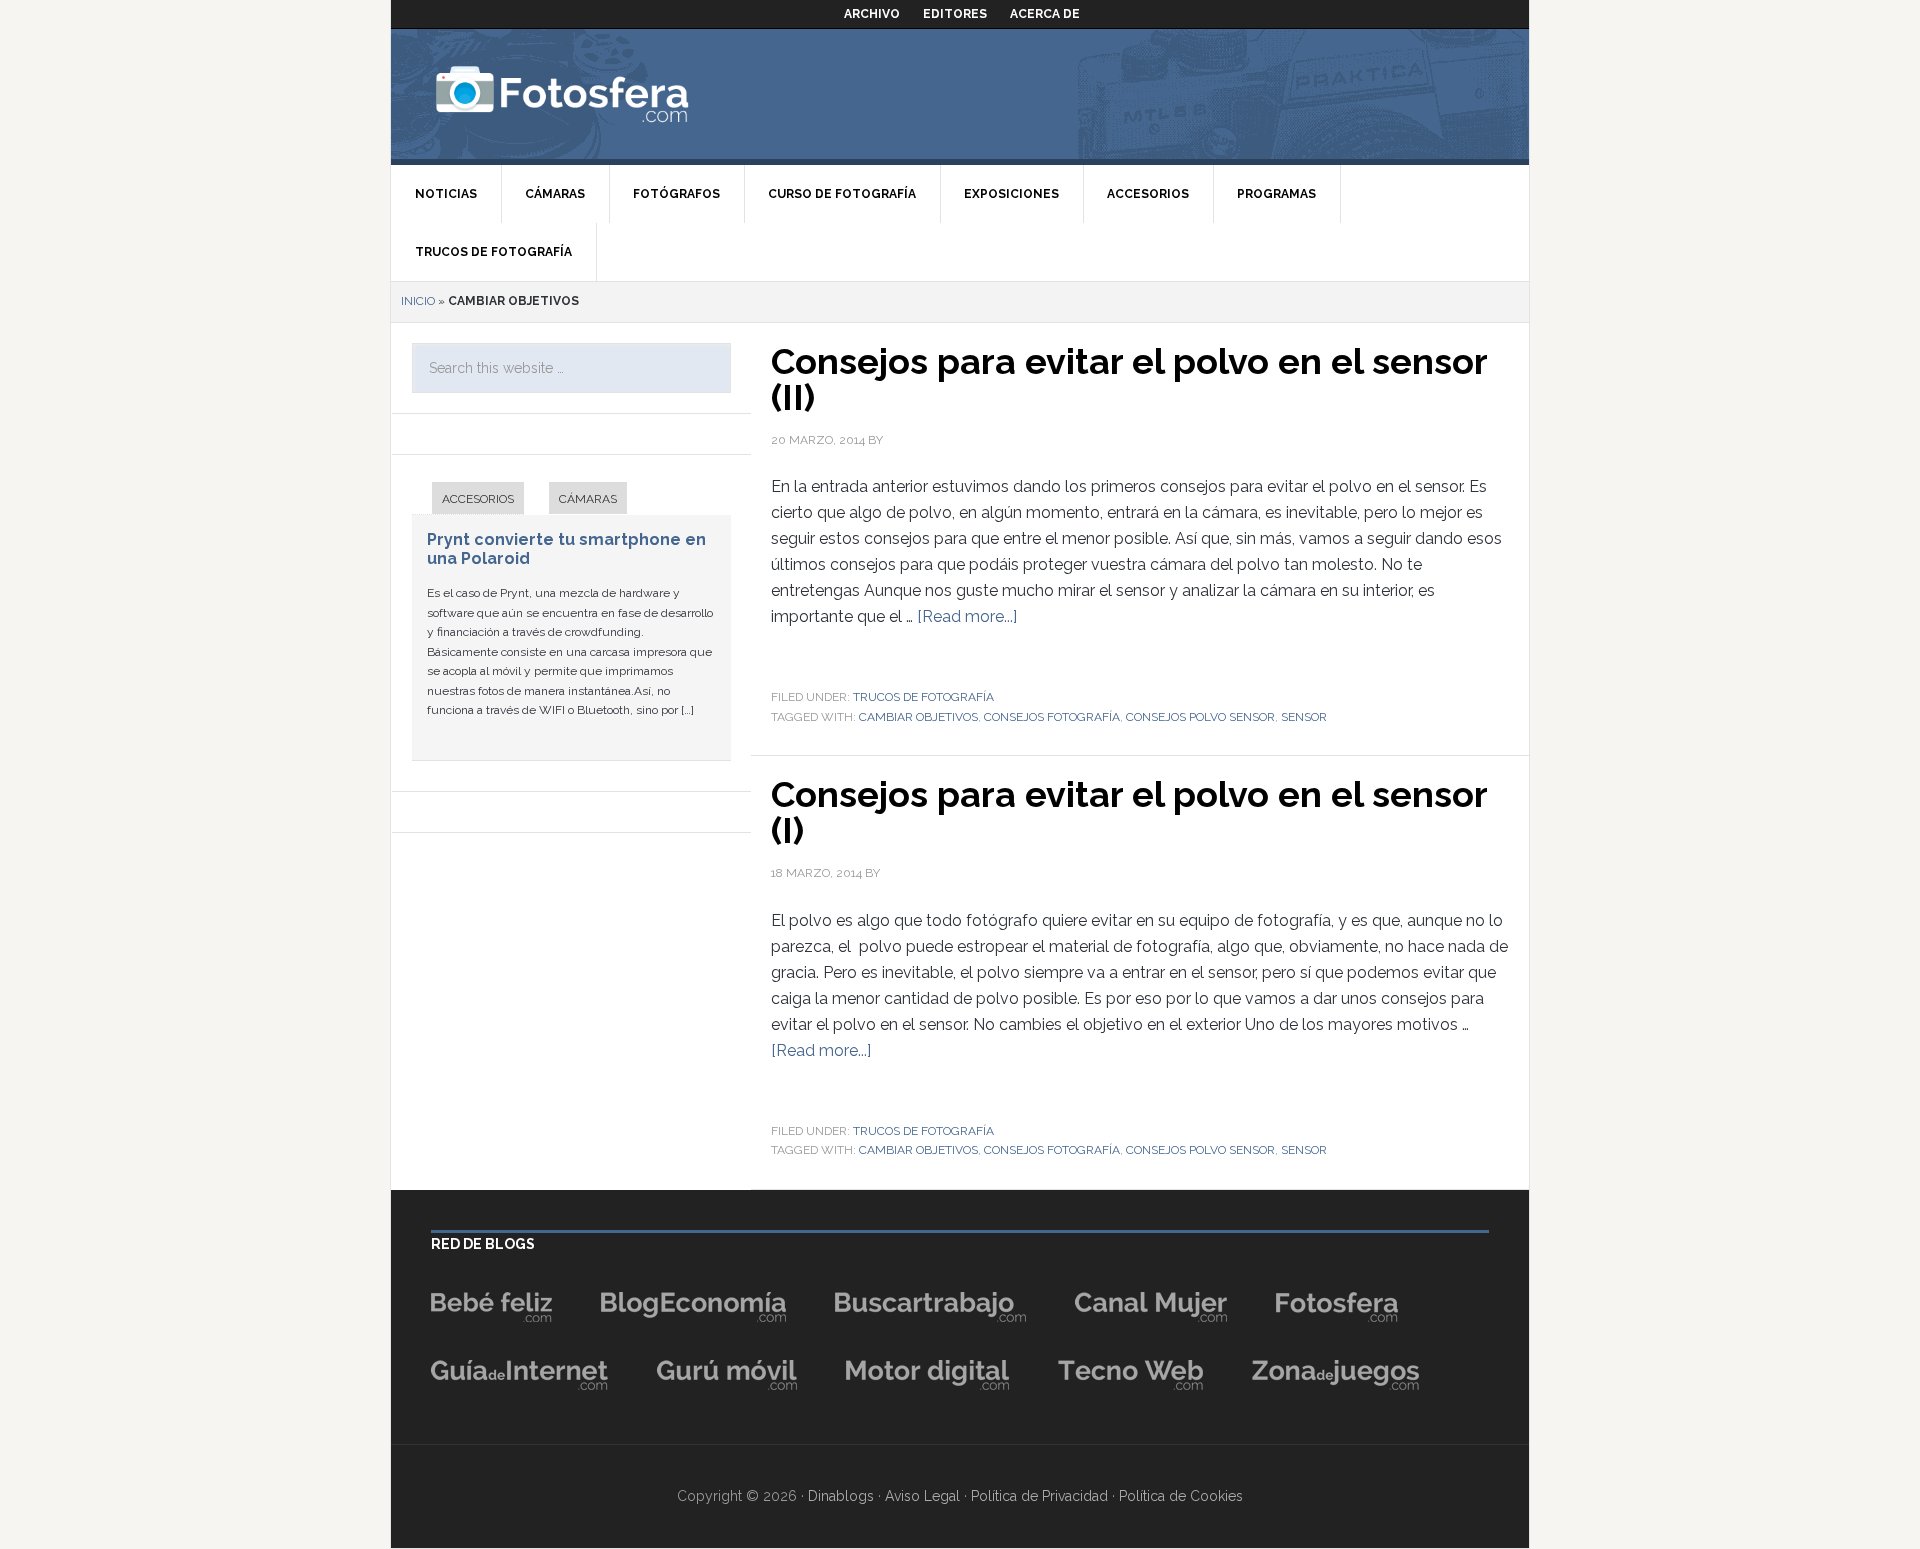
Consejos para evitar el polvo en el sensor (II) (1129, 379)
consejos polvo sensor (1200, 717)
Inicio (418, 301)
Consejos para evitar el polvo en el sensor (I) (1129, 812)
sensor (1304, 717)
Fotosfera (606, 94)
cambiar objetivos (918, 717)
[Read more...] (967, 616)
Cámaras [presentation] (588, 499)
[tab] (468, 500)
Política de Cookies (1181, 1496)
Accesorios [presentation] (478, 499)
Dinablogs (841, 1496)
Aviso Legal (922, 1496)
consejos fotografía (1052, 717)
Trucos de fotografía (923, 697)
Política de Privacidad (1039, 1496)
